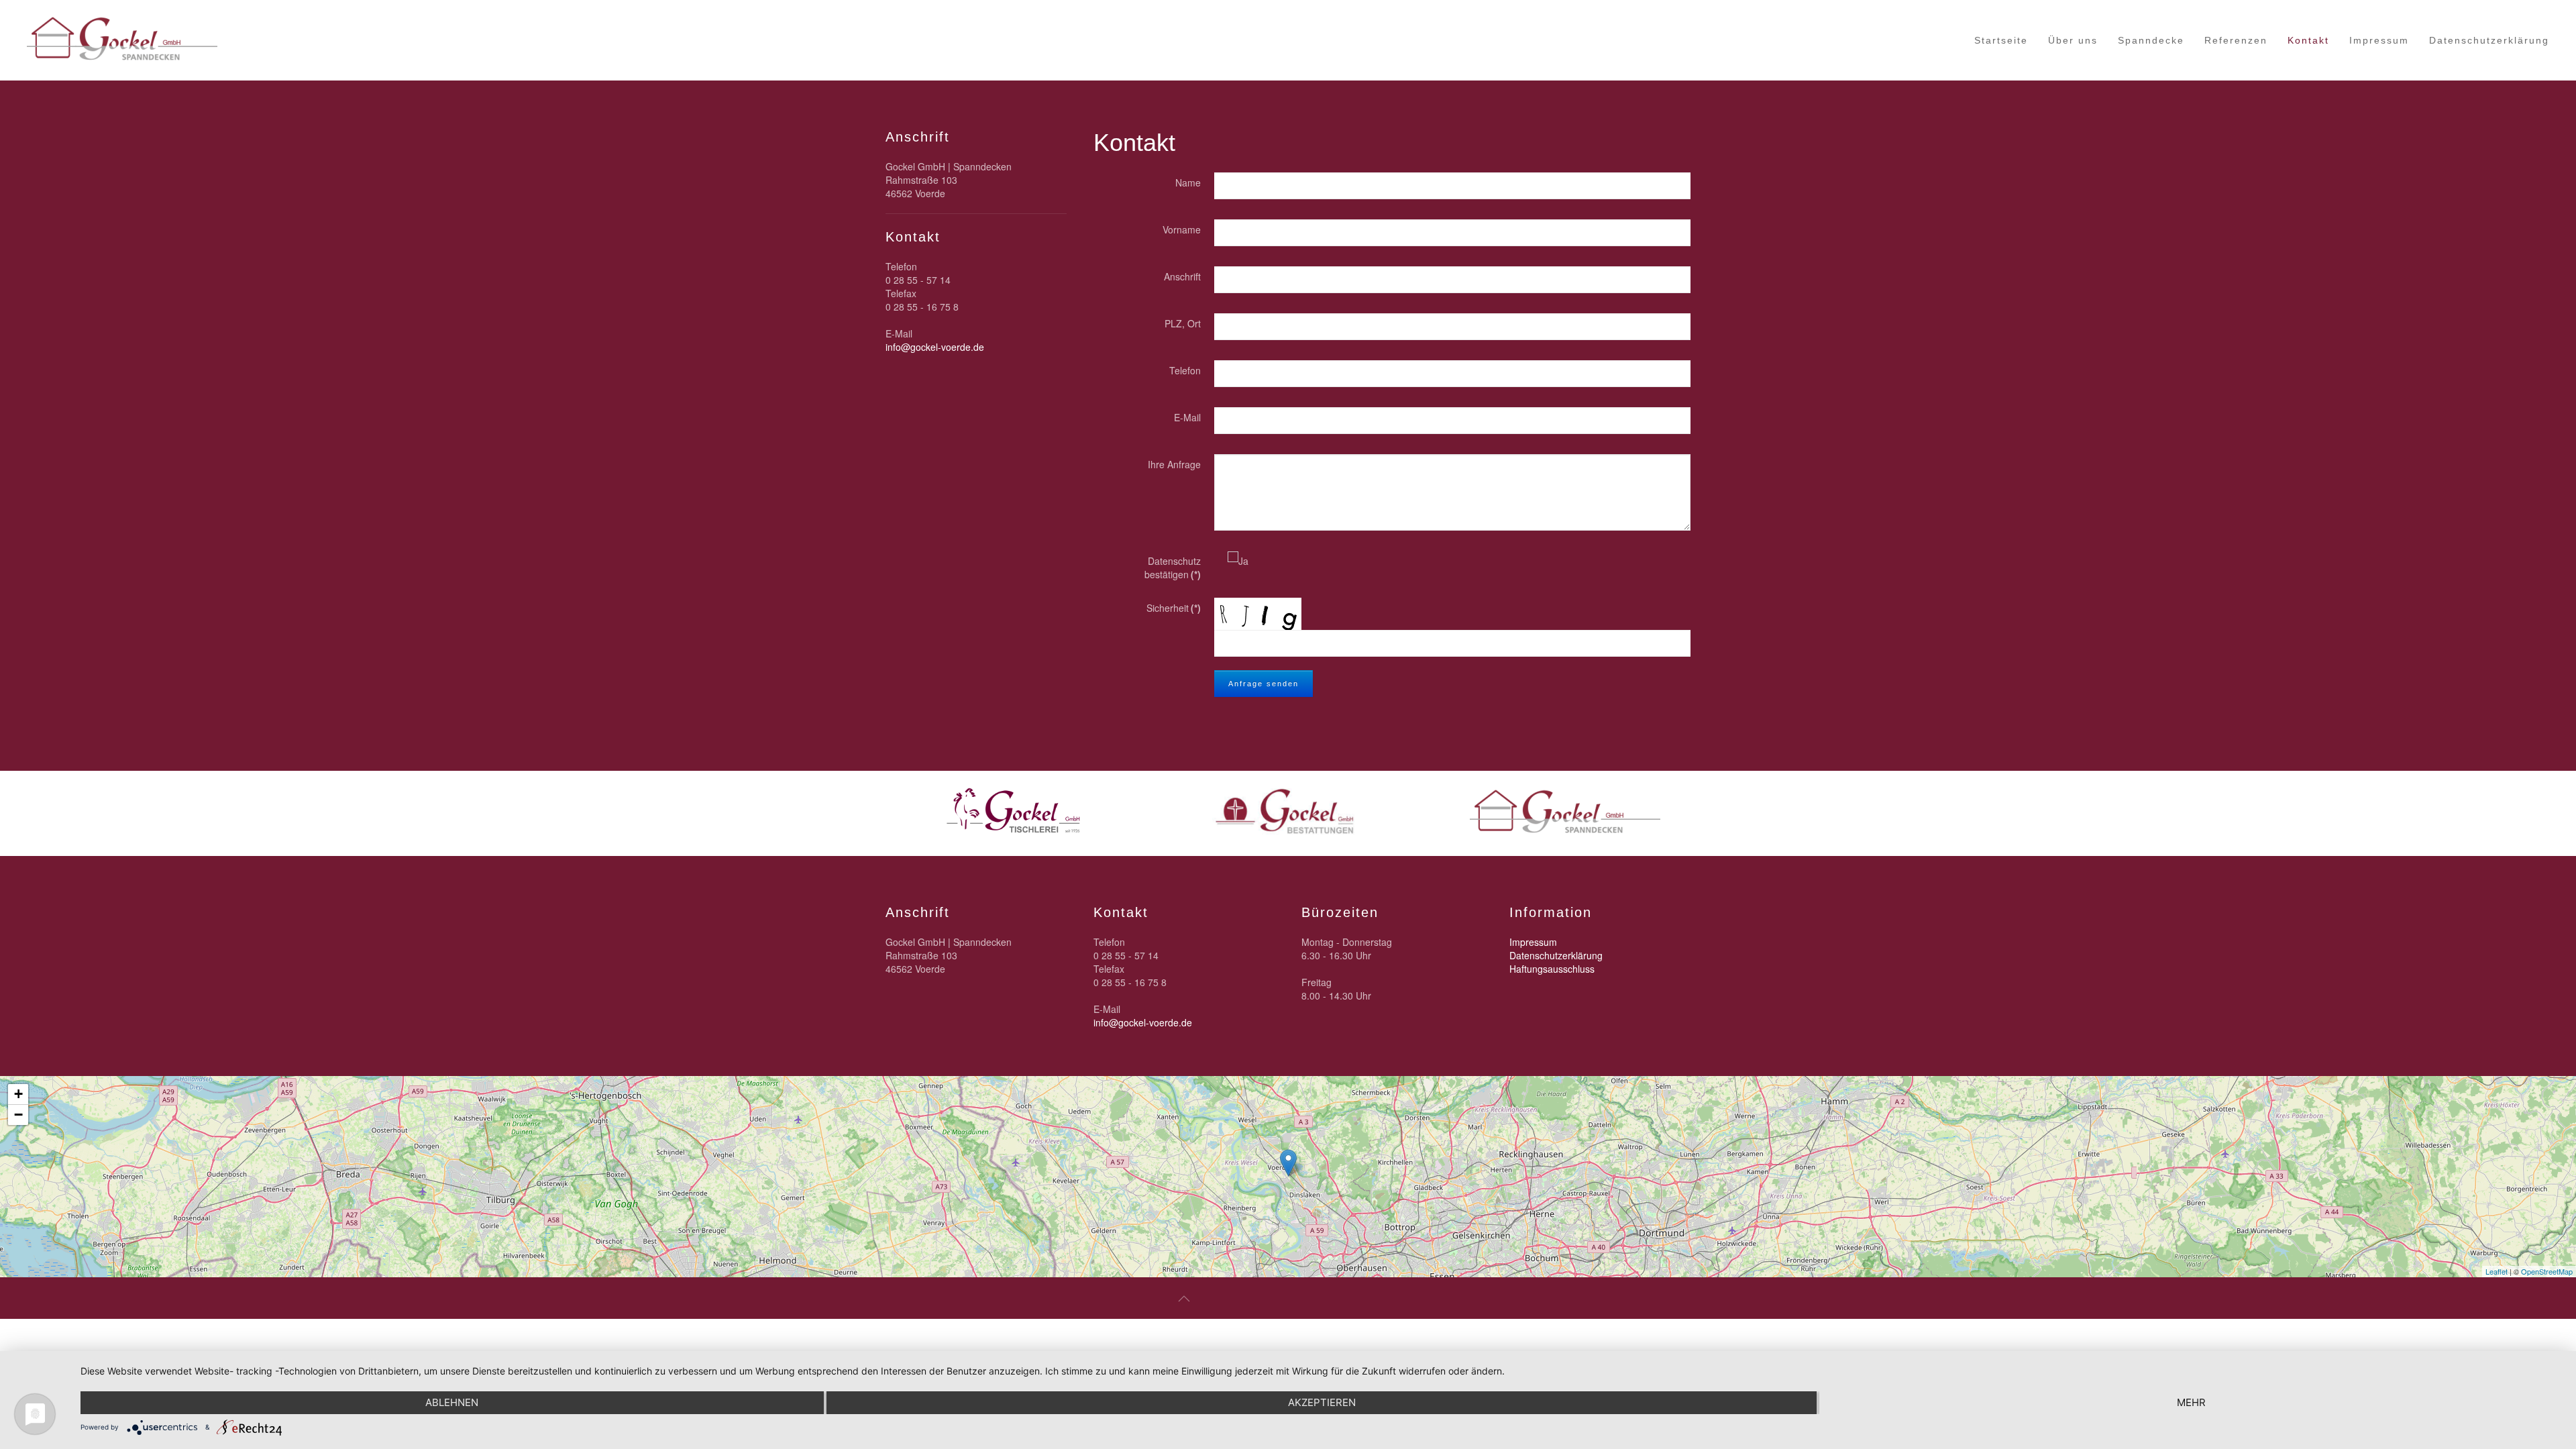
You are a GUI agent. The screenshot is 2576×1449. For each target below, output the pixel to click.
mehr (2191, 1402)
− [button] (18, 1115)
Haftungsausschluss (1552, 969)
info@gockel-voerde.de (935, 347)
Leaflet (2497, 1271)
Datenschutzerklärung (2489, 40)
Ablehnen (452, 1402)
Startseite (2001, 40)
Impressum (2379, 40)
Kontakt (2308, 40)
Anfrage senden (1264, 684)
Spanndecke (2151, 40)
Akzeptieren (1322, 1402)
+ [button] (18, 1094)
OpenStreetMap (2547, 1271)
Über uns (2073, 40)
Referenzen (2236, 40)
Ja (1243, 561)
